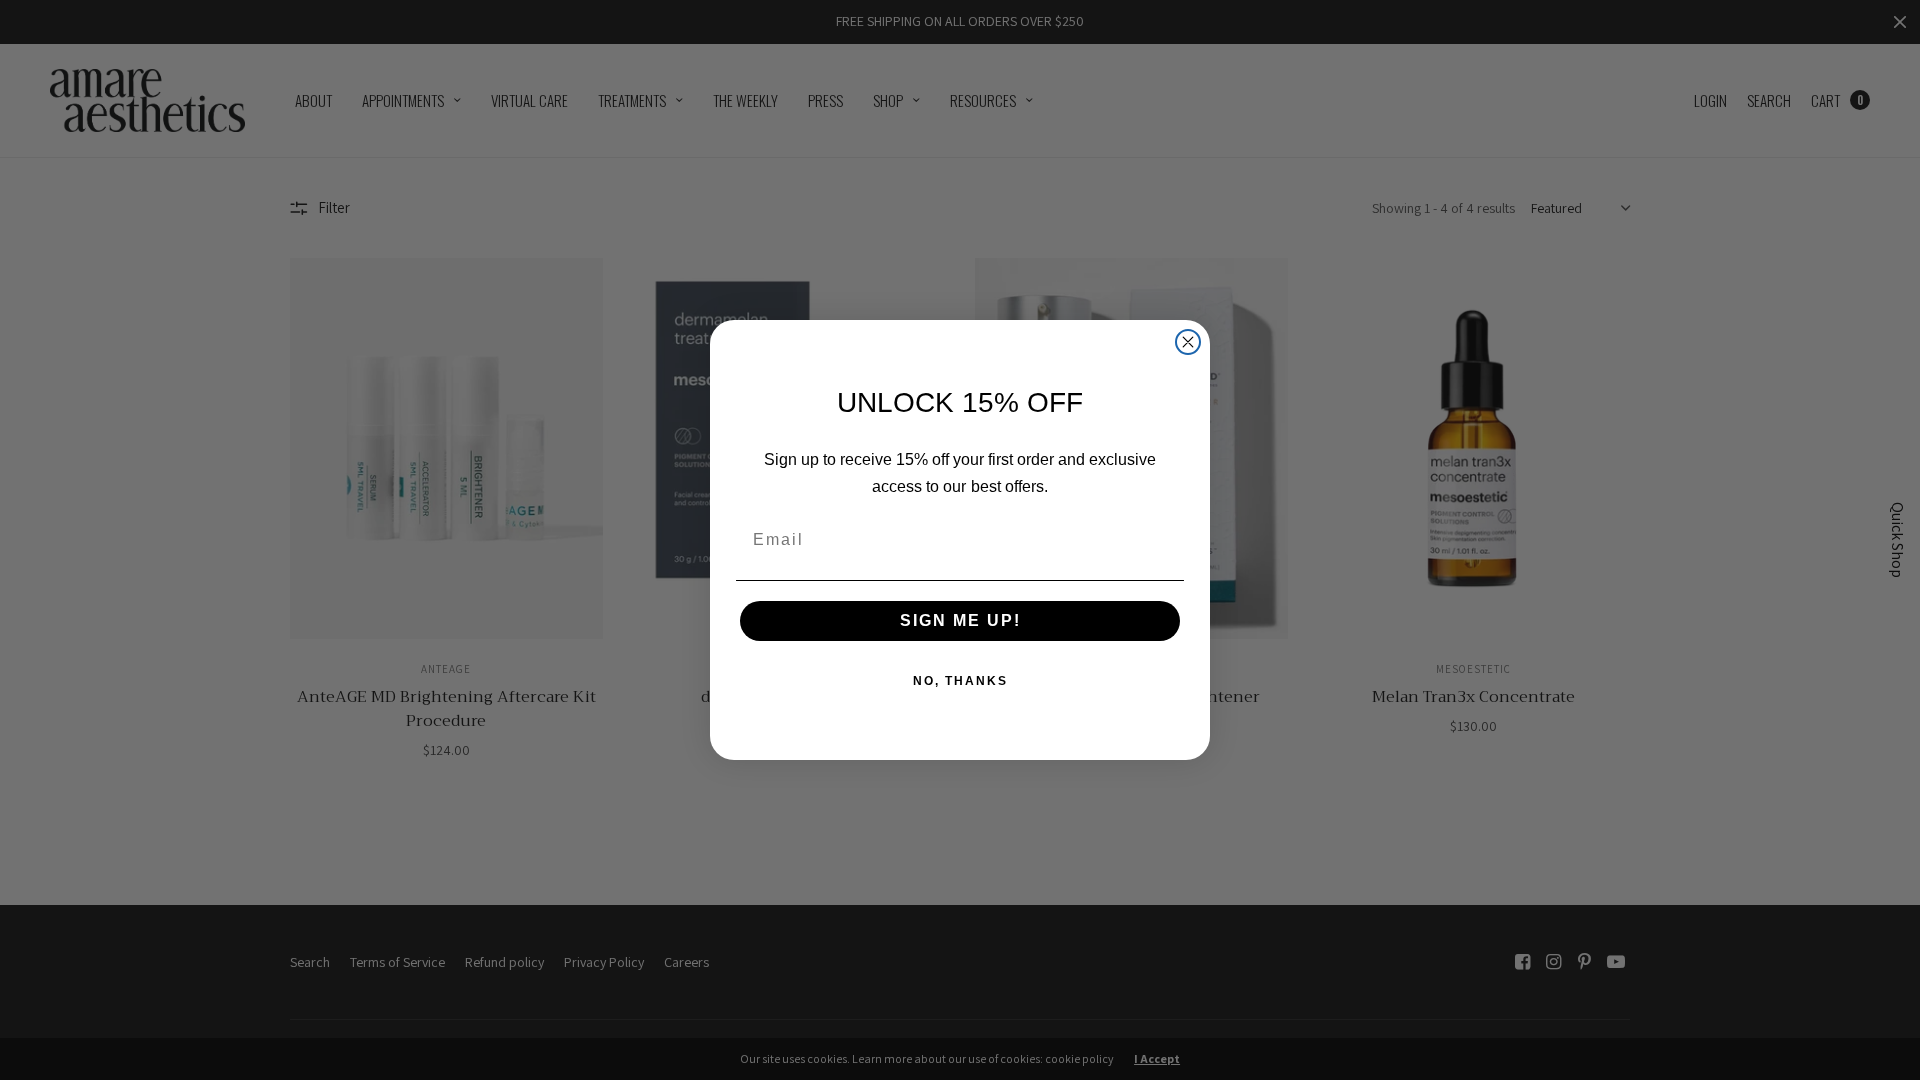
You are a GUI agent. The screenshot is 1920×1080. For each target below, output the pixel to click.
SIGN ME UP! (960, 620)
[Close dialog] (1188, 342)
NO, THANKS (960, 681)
